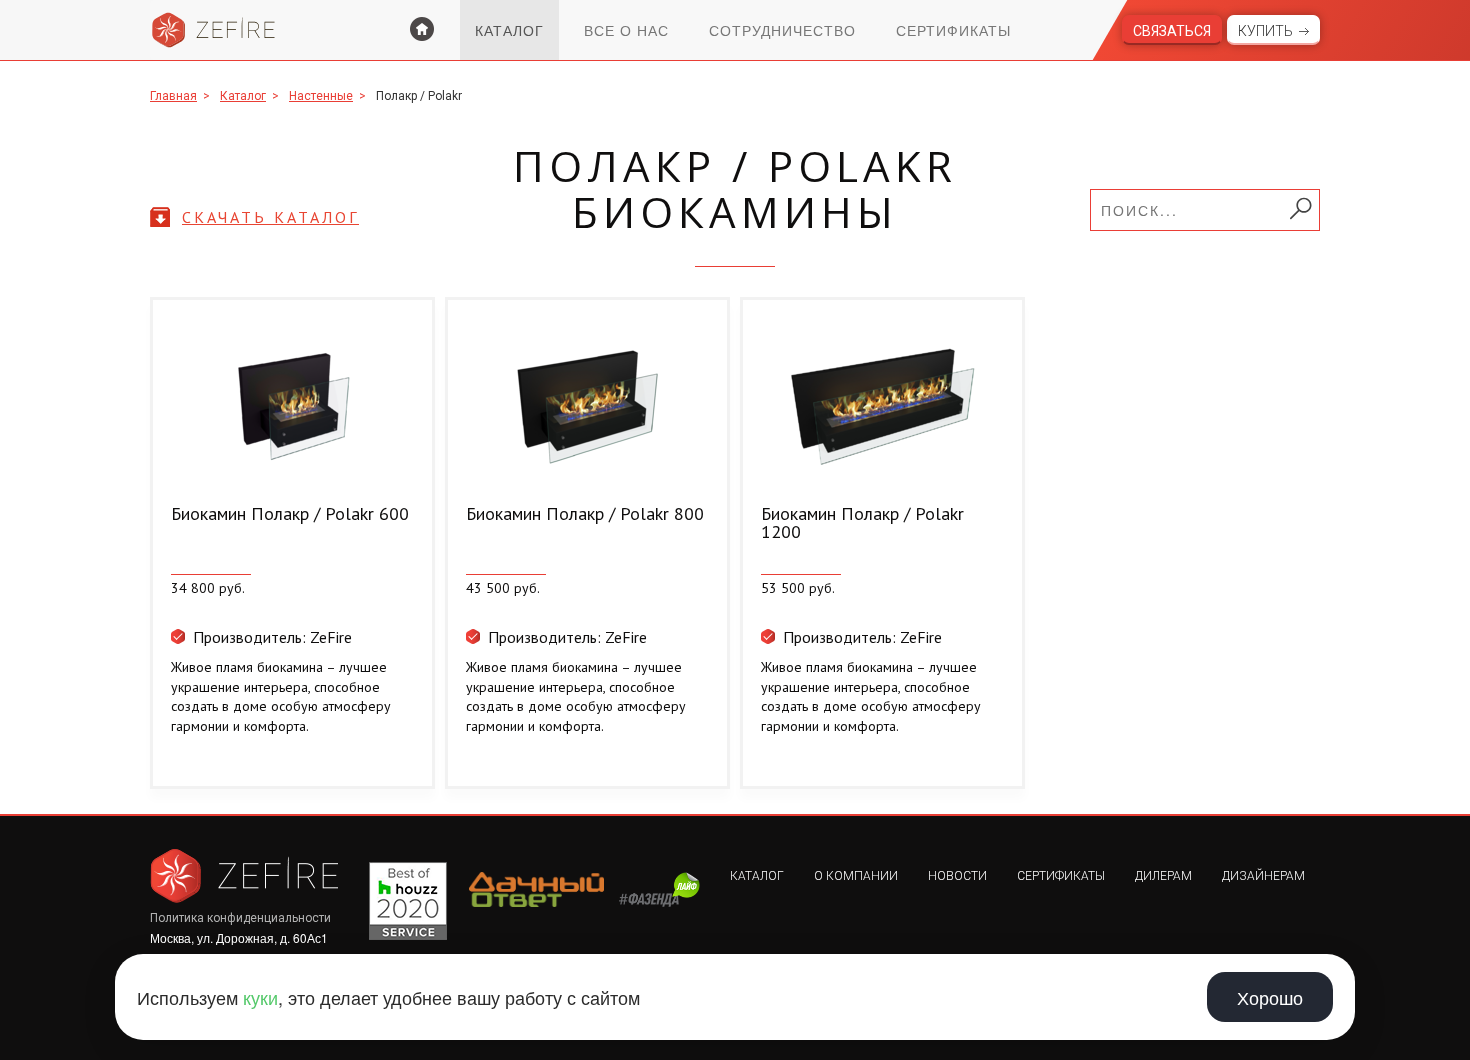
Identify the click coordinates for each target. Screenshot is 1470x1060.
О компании (856, 876)
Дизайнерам (1263, 876)
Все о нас (626, 30)
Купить (1265, 31)
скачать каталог (270, 217)
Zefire (214, 30)
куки (260, 997)
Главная (173, 96)
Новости (957, 876)
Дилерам (1163, 876)
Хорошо (1270, 997)
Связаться (1172, 31)
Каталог (509, 30)
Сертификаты (953, 30)
